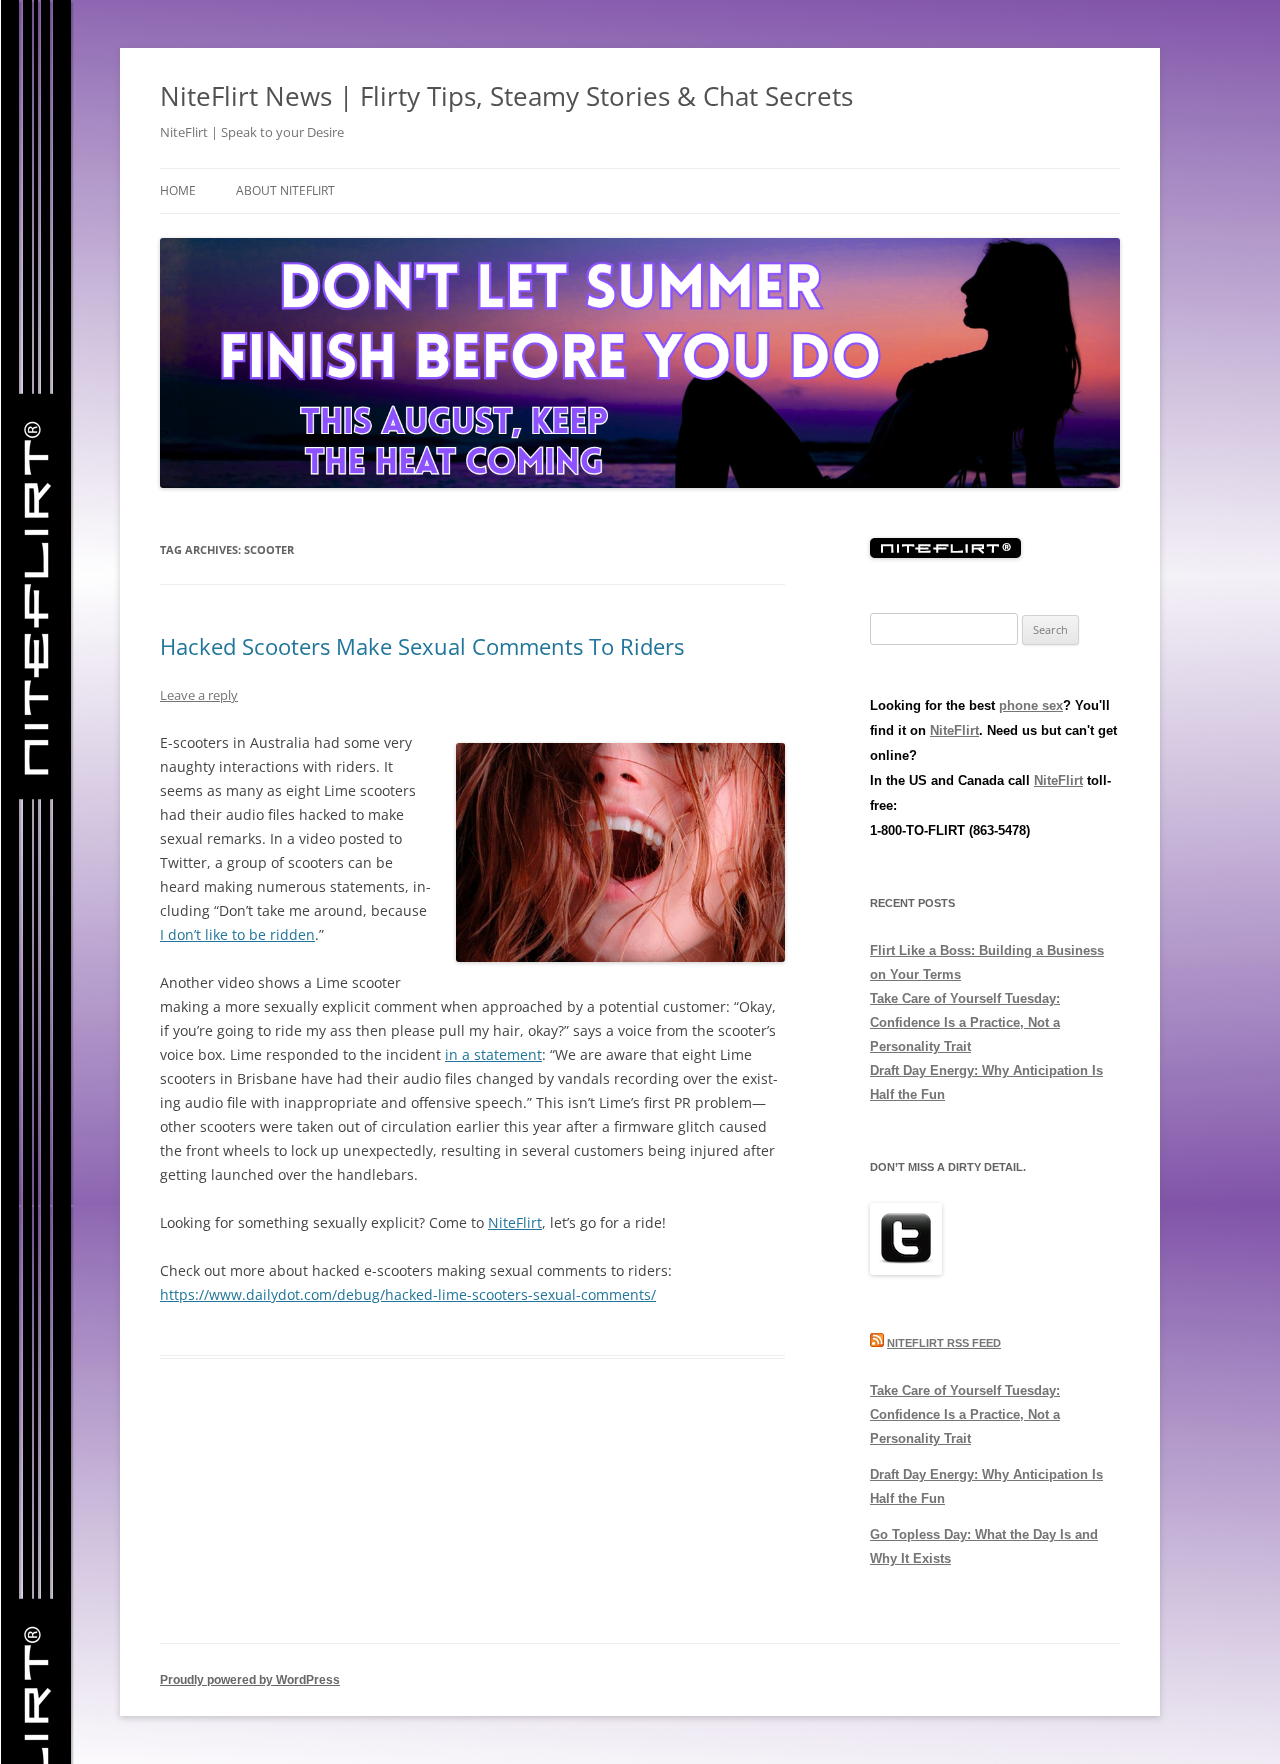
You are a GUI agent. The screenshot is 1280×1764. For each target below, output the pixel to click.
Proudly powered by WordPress (250, 1680)
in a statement (493, 1054)
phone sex (1031, 705)
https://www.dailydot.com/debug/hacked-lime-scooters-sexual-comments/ (408, 1294)
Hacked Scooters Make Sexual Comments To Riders (422, 646)
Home (178, 190)
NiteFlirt (515, 1222)
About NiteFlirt (285, 190)
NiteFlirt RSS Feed (944, 1343)
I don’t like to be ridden (237, 934)
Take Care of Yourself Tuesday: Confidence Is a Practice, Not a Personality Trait (965, 1022)
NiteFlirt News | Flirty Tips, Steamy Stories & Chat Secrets (506, 96)
